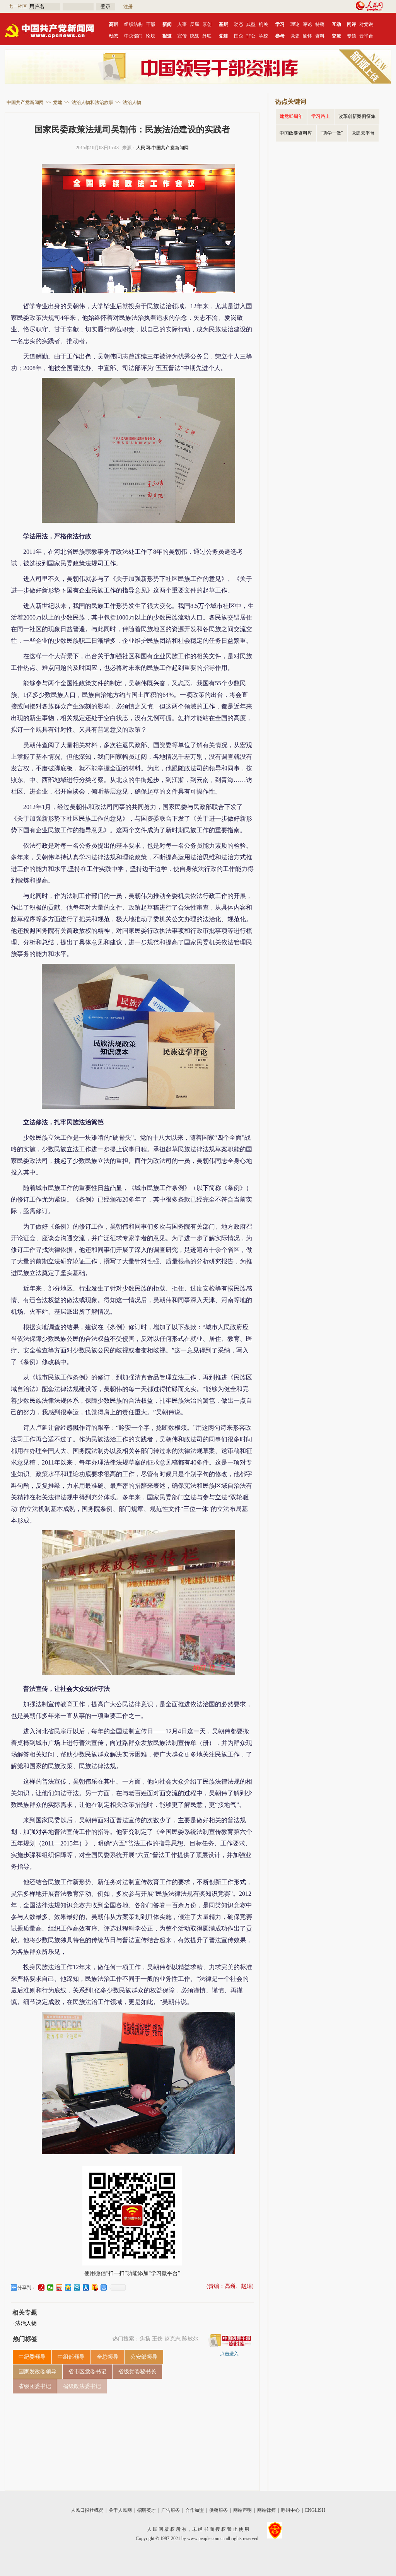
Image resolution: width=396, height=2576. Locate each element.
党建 (58, 102)
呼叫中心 (290, 2510)
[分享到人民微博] (42, 2288)
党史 (295, 36)
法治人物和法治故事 (92, 102)
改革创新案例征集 (357, 116)
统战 (195, 36)
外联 (207, 36)
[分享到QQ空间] (68, 2288)
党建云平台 (363, 133)
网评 (352, 24)
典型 (251, 24)
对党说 (366, 24)
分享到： (27, 2288)
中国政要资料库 (296, 133)
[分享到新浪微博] (59, 2288)
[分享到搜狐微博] (95, 2288)
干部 (150, 24)
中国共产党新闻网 (25, 102)
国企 (239, 36)
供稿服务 (218, 2510)
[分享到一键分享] (104, 2288)
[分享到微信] (50, 2288)
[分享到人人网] (86, 2288)
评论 (307, 24)
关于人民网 (120, 2510)
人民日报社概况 (87, 2510)
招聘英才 (147, 2510)
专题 (352, 36)
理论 (295, 24)
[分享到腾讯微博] (77, 2288)
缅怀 (307, 36)
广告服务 (171, 2510)
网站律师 (266, 2510)
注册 (128, 7)
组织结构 (133, 24)
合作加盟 (195, 2510)
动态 (239, 24)
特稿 (320, 24)
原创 (207, 24)
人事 (182, 24)
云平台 (366, 36)
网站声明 (242, 2510)
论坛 (150, 36)
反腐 (195, 24)
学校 (263, 36)
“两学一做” (332, 133)
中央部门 (133, 36)
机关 (263, 24)
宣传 (182, 36)
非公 (251, 36)
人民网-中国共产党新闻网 (162, 148)
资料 (320, 36)
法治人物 (132, 102)
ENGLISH (315, 2510)
